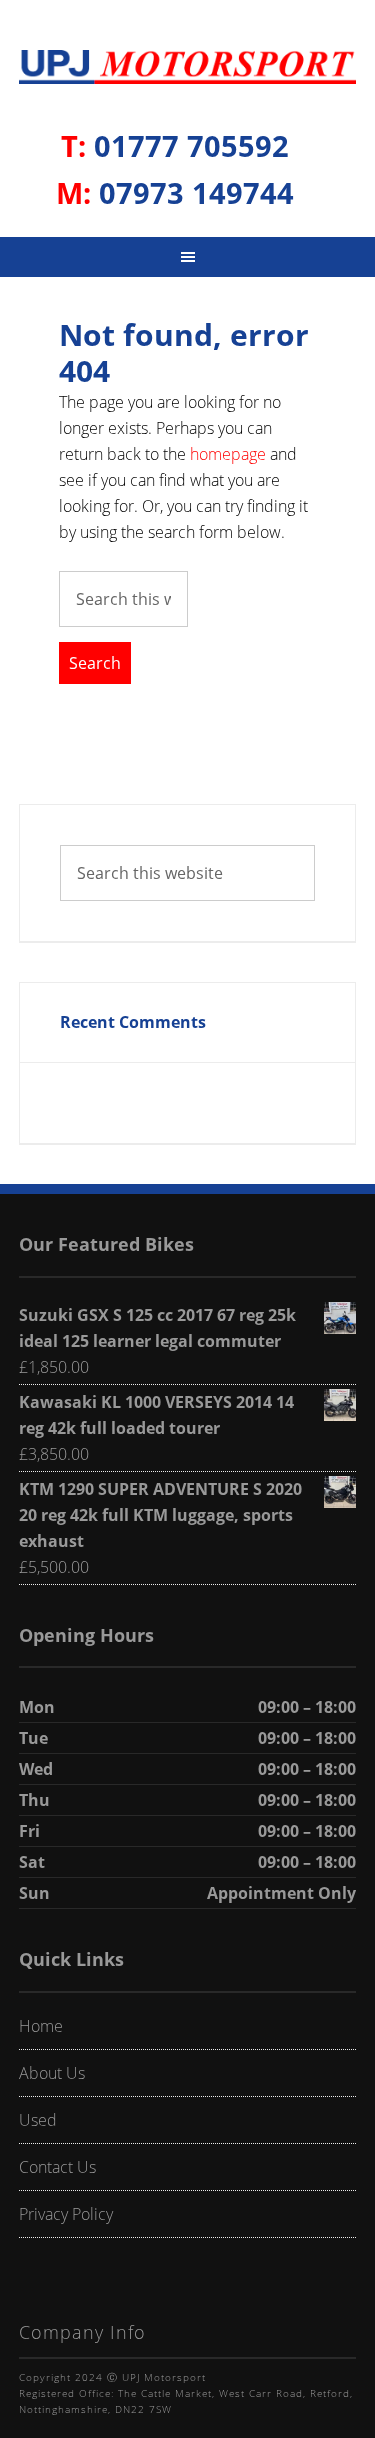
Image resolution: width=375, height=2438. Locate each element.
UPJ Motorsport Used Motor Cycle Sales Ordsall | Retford (188, 71)
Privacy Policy (66, 2214)
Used (38, 2120)
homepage (228, 454)
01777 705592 (175, 145)
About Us (52, 2073)
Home (41, 2026)
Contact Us (57, 2167)
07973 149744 (175, 192)
